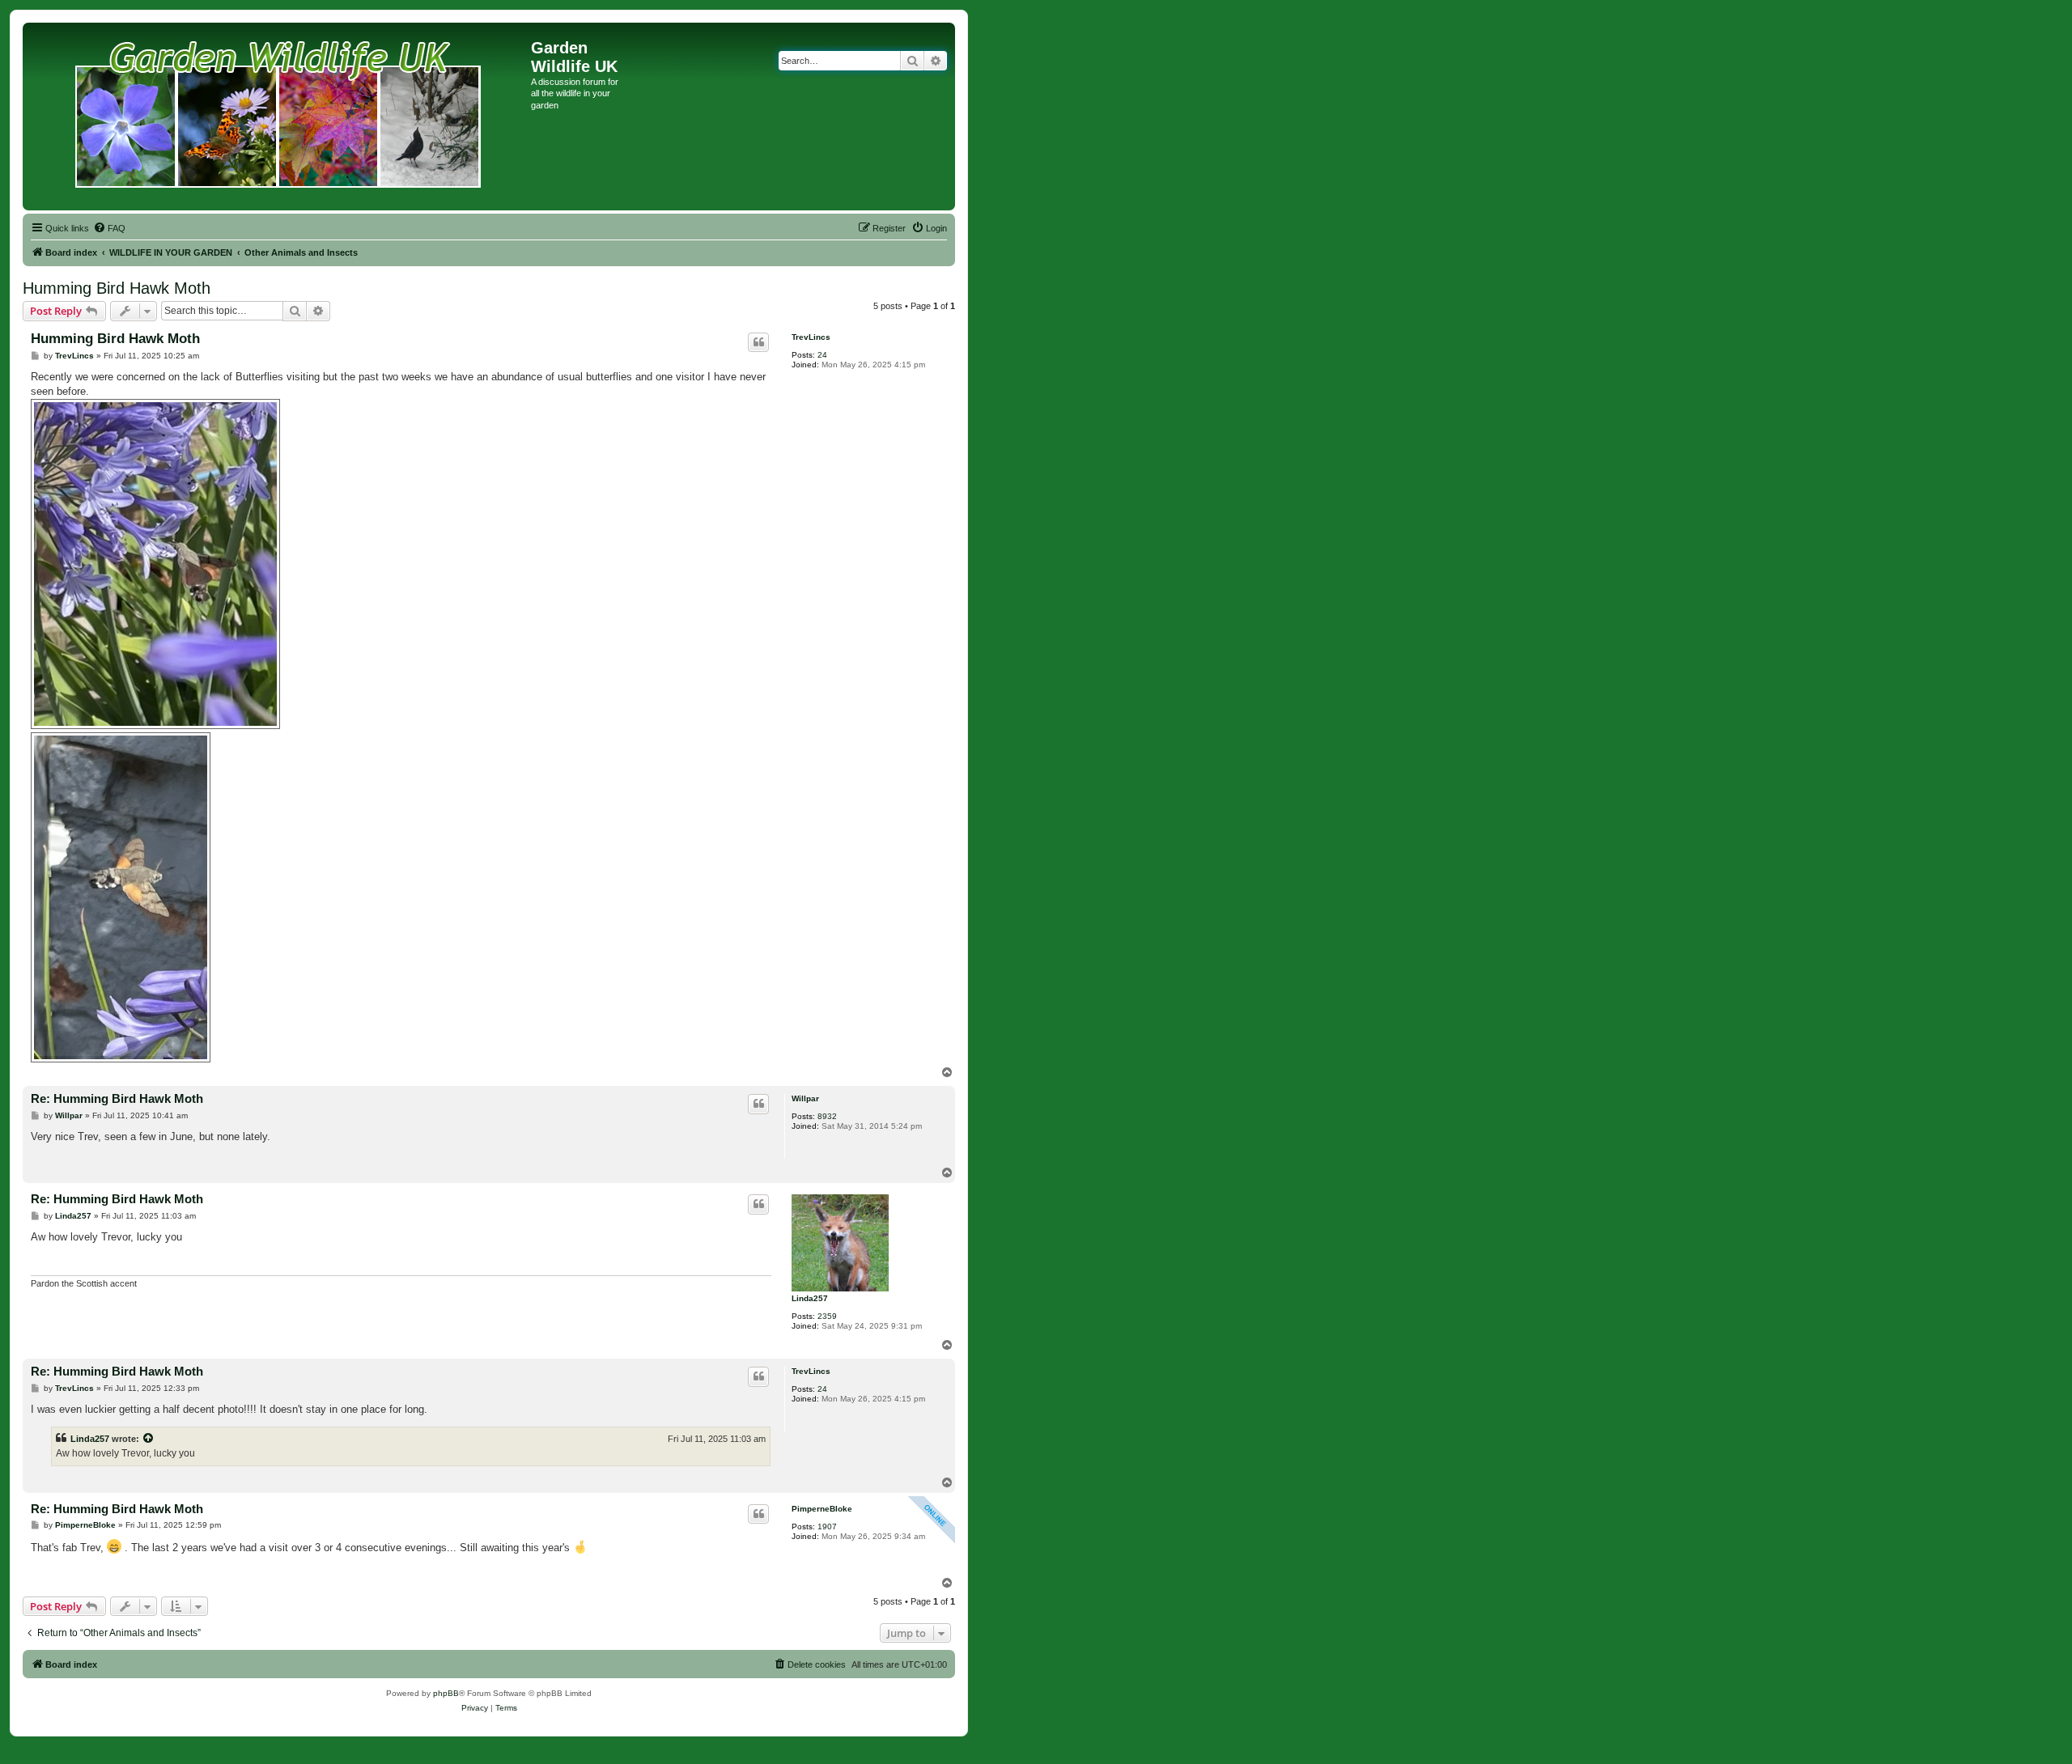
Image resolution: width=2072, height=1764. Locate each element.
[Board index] (279, 117)
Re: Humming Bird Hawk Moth (117, 1098)
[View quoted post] (149, 1439)
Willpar (805, 1098)
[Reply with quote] (758, 342)
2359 (827, 1316)
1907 (827, 1527)
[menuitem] (109, 228)
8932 (827, 1116)
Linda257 (810, 1298)
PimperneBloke (822, 1509)
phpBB (446, 1693)
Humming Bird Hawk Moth (117, 288)
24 (822, 355)
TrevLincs (811, 337)
